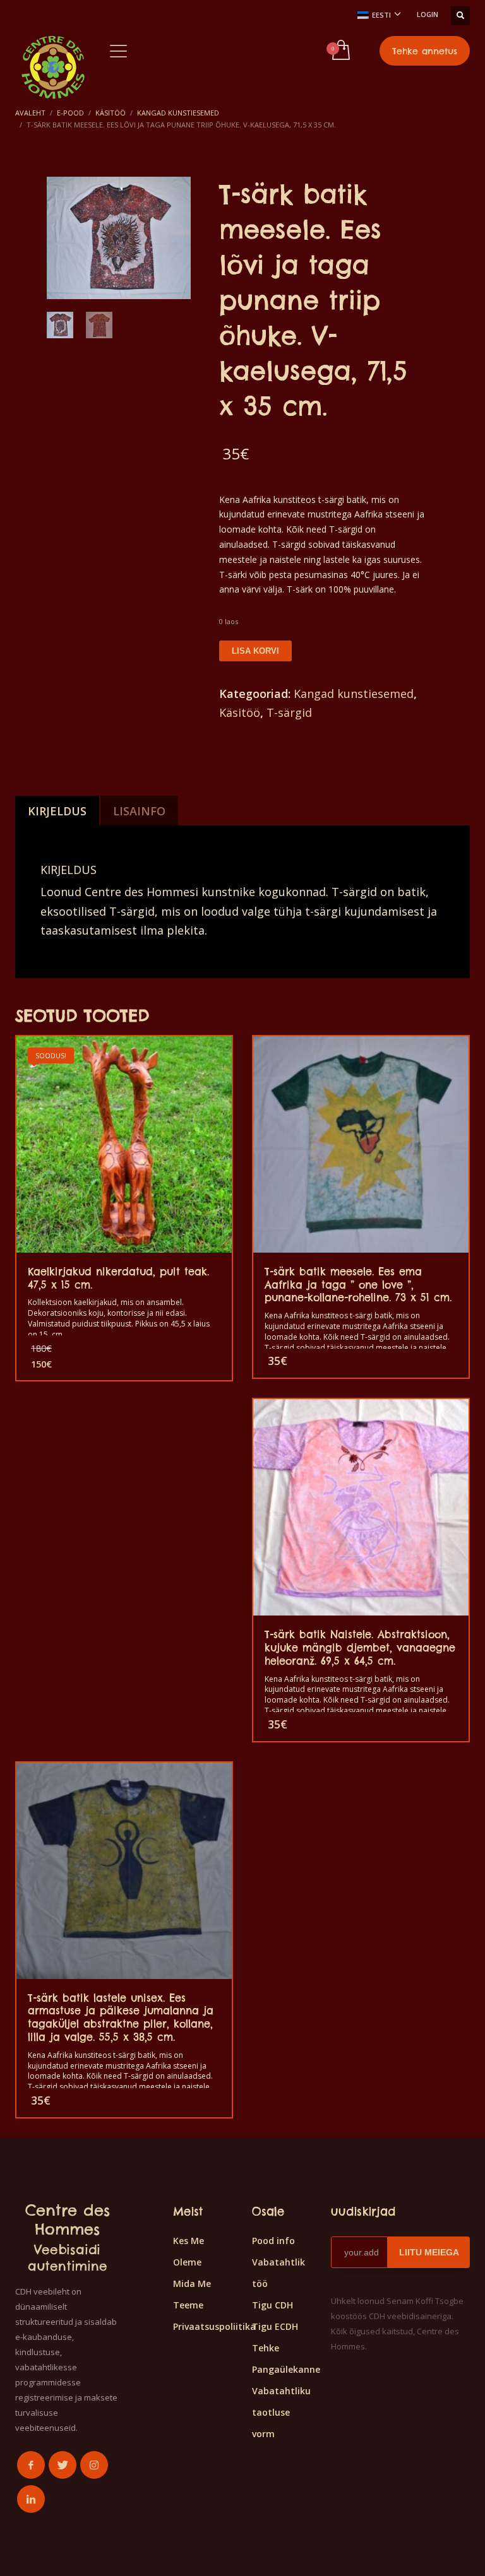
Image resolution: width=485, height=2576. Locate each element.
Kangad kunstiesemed (354, 694)
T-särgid (289, 712)
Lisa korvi (255, 651)
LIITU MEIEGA (429, 2252)
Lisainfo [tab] (139, 811)
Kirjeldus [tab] (57, 811)
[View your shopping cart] (340, 51)
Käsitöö (240, 712)
